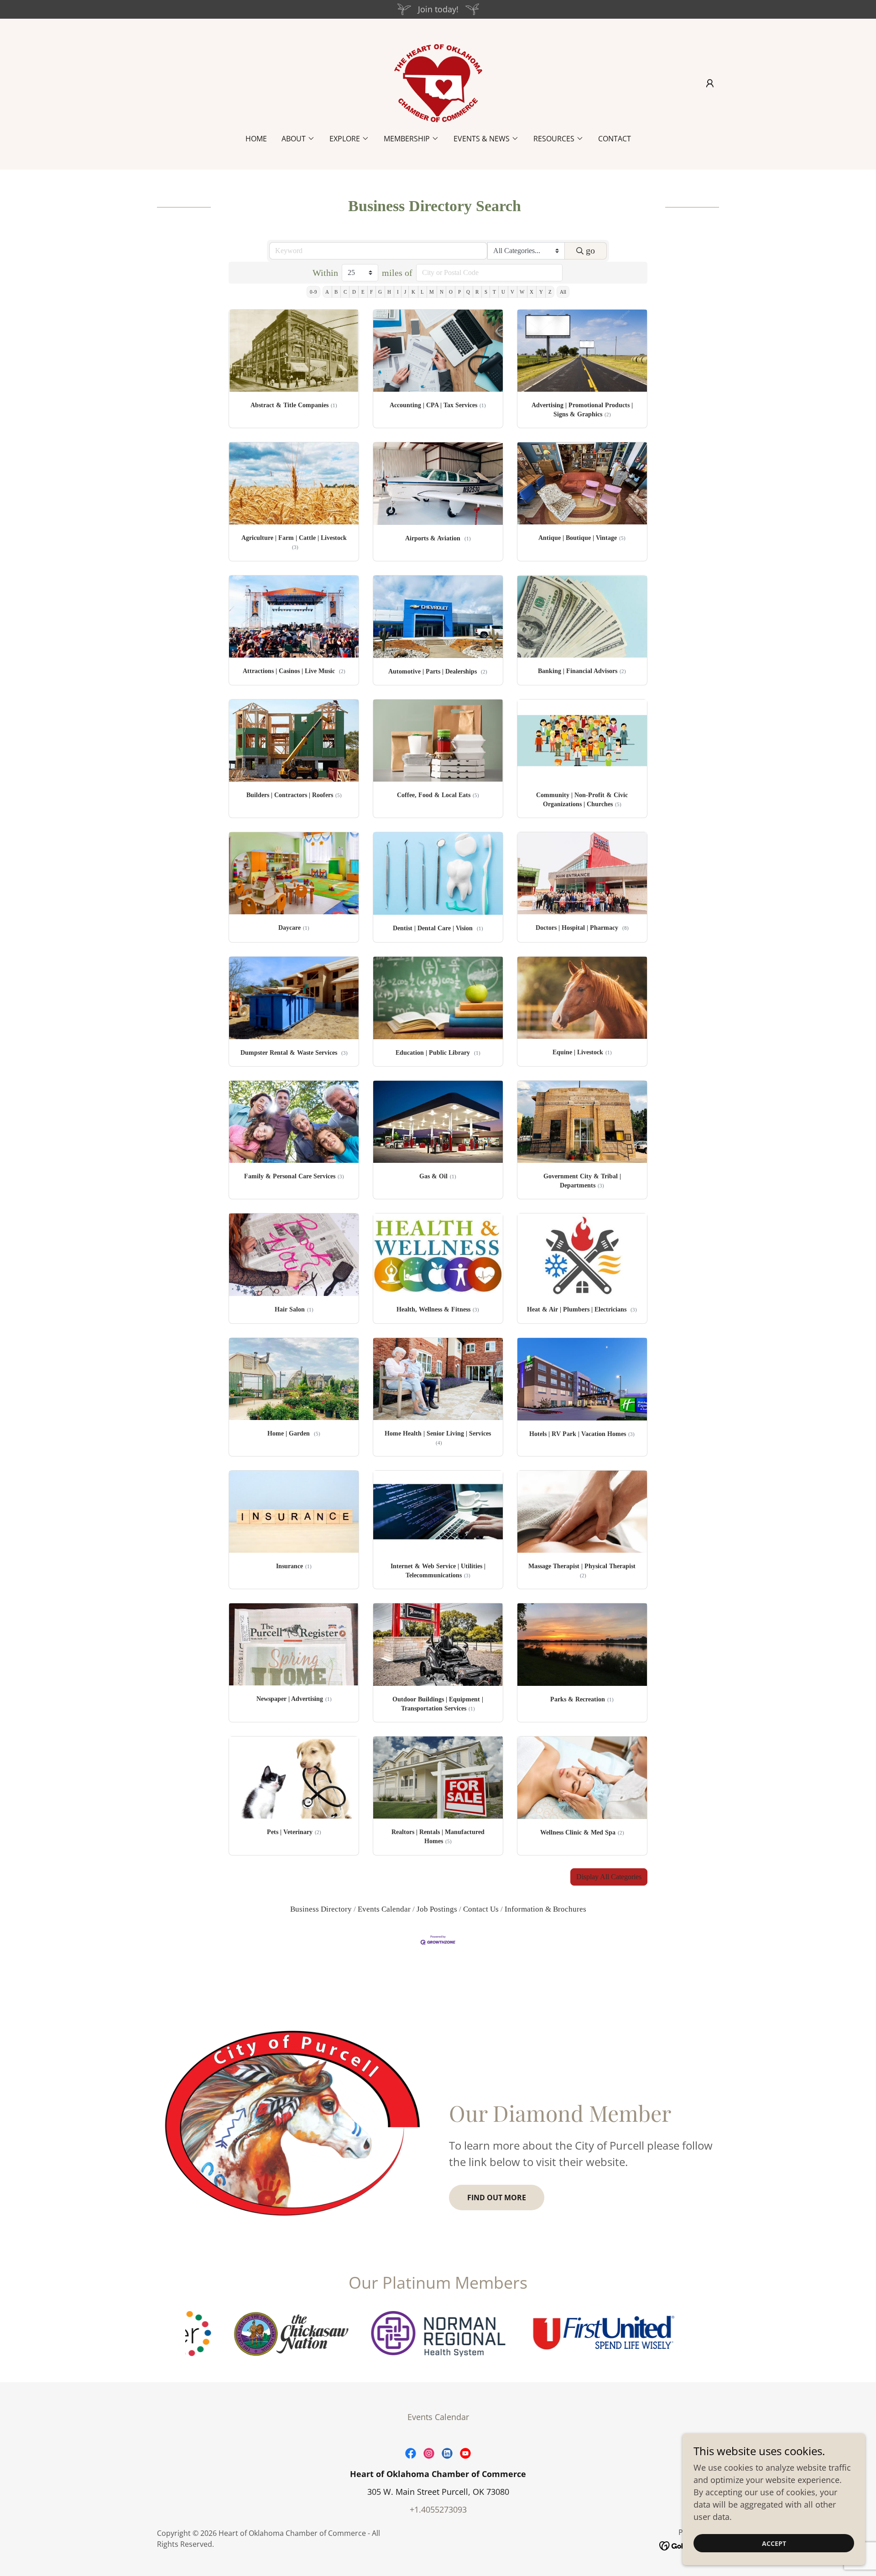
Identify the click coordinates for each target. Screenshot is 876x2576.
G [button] (380, 292)
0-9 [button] (313, 292)
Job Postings (437, 1909)
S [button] (486, 292)
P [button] (459, 292)
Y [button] (541, 292)
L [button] (422, 292)
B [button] (336, 292)
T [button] (494, 292)
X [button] (532, 292)
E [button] (363, 292)
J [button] (405, 292)
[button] (710, 83)
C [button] (345, 292)
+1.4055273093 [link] (438, 2509)
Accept (774, 2543)
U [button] (503, 292)
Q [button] (468, 292)
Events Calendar (384, 1909)
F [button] (371, 292)
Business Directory (321, 1909)
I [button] (398, 292)
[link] (438, 82)
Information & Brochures (545, 1909)
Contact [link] (615, 139)
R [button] (477, 292)
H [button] (389, 292)
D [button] (354, 292)
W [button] (522, 292)
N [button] (442, 292)
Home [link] (256, 139)
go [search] (590, 250)
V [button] (512, 292)
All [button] (563, 292)
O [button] (451, 292)
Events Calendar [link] (438, 2417)
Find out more (497, 2198)
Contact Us (481, 1909)
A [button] (327, 292)
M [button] (432, 292)
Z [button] (550, 292)
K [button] (413, 292)
